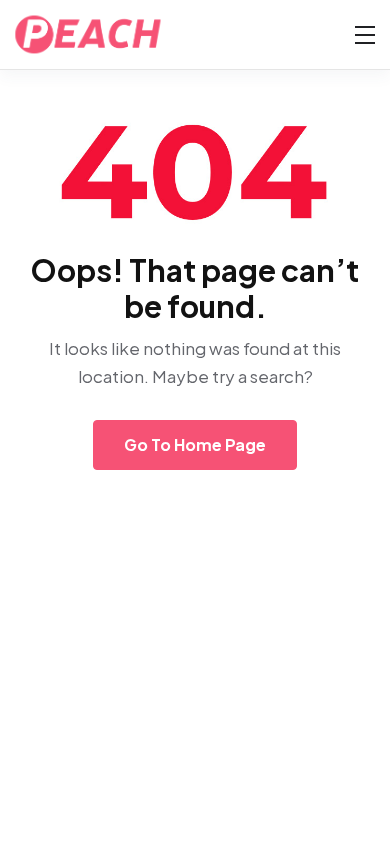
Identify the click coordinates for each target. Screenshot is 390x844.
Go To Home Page (195, 444)
